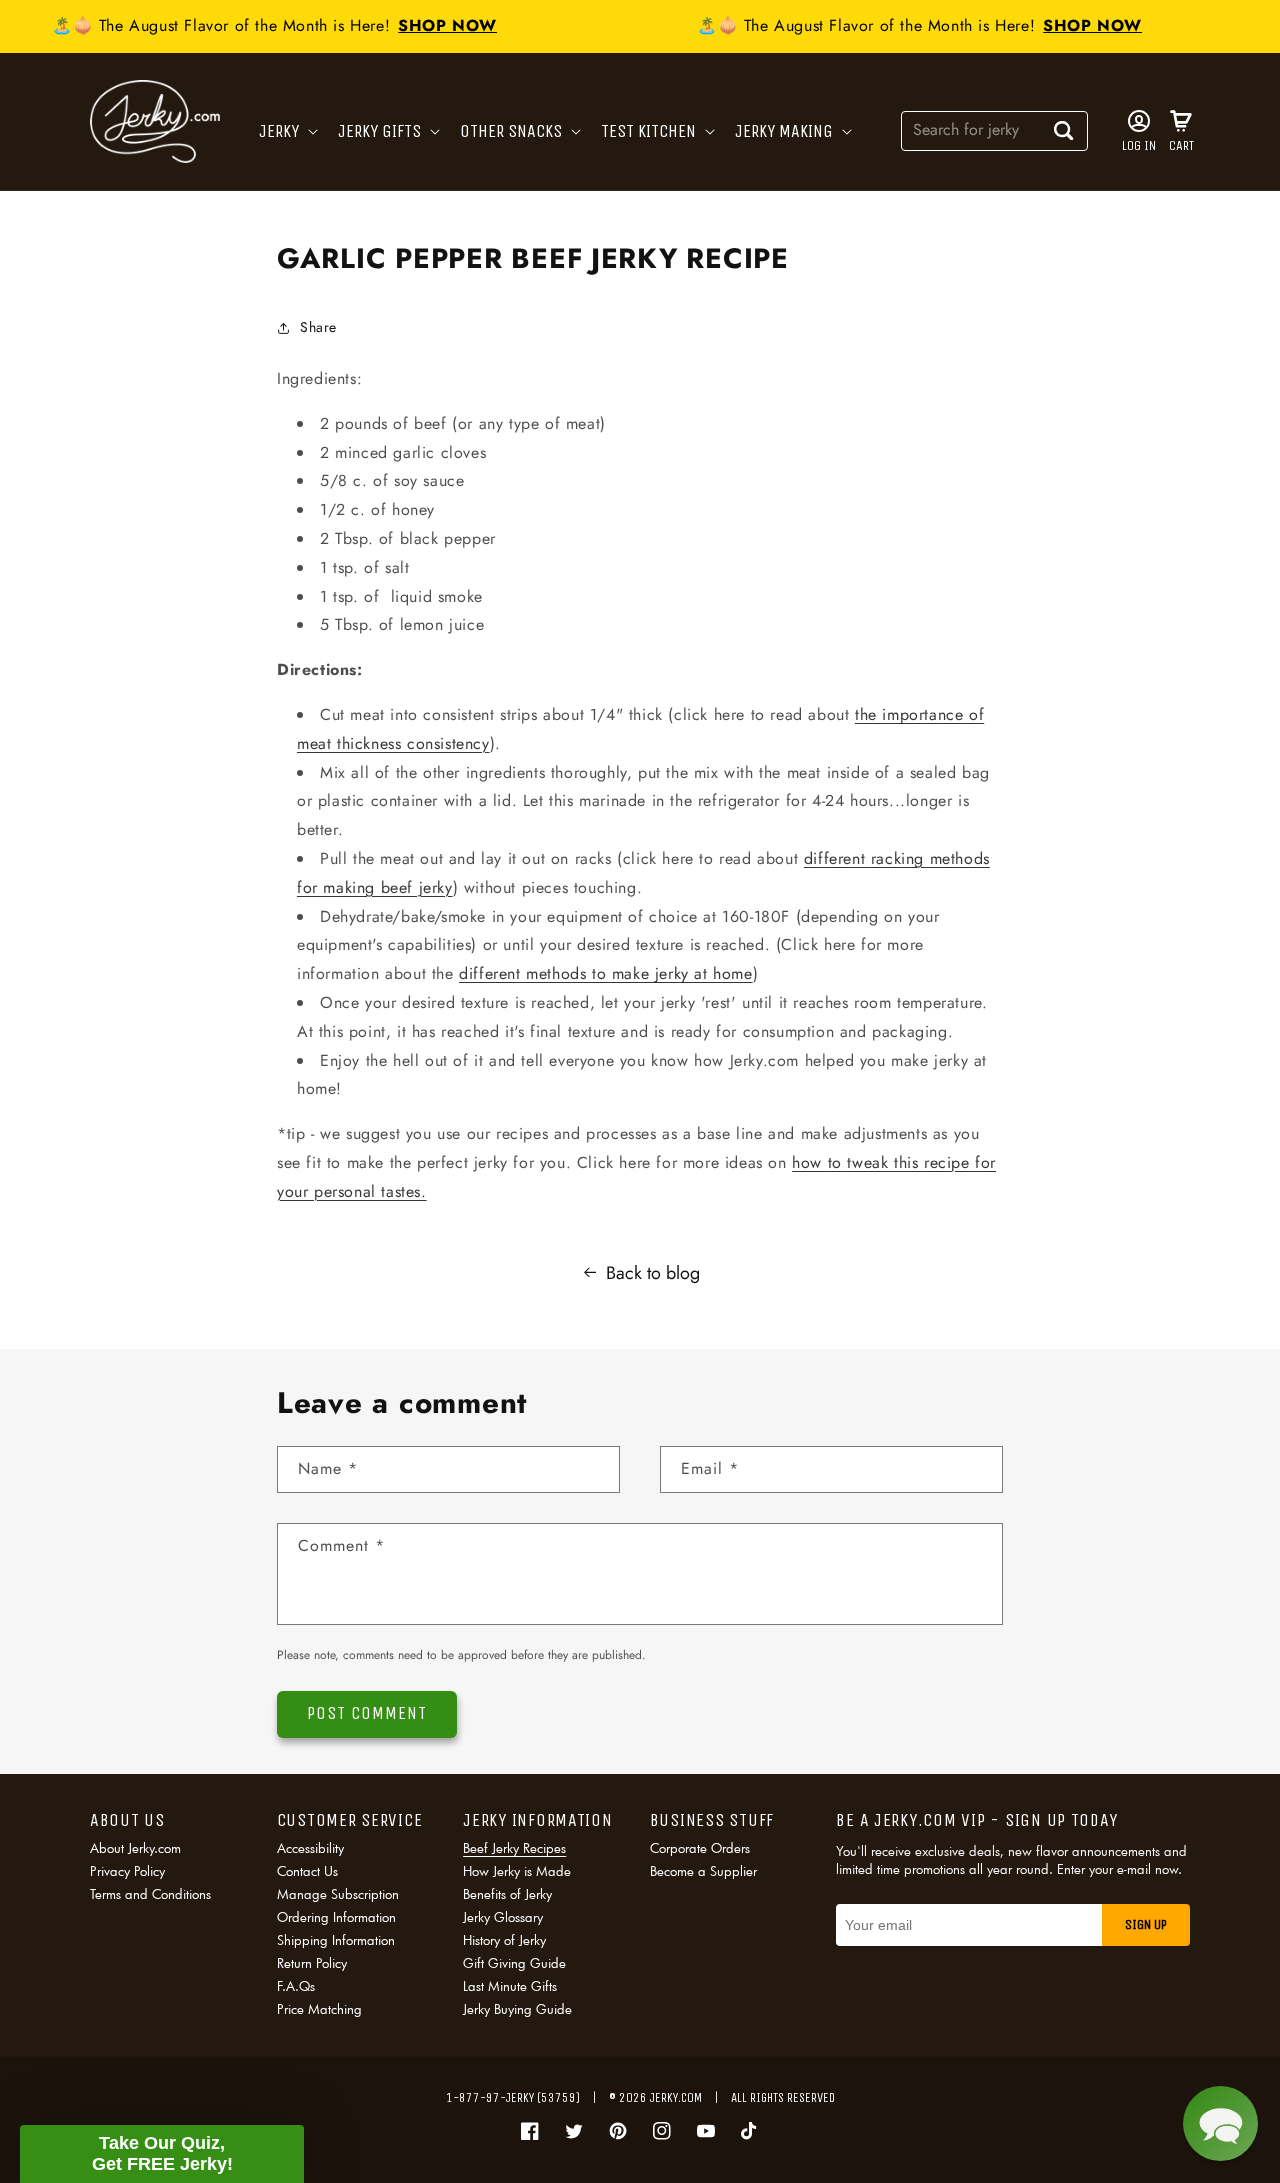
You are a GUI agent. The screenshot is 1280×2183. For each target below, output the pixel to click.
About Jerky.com (135, 1849)
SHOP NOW (437, 25)
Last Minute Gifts (510, 1986)
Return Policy (312, 1963)
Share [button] (318, 327)
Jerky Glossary (503, 1917)
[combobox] (994, 129)
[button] (286, 131)
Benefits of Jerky (507, 1894)
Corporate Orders (700, 1849)
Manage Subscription (338, 1894)
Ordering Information (336, 1917)
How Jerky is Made (517, 1871)
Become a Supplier (703, 1871)
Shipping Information (336, 1940)
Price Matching (319, 2009)
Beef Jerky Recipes (514, 1849)
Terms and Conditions (150, 1894)
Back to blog (653, 1273)
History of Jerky (504, 1940)
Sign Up (1146, 1924)
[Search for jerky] (1064, 130)
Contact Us (307, 1871)
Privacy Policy (127, 1871)
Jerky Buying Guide (517, 2009)
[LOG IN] (1139, 121)
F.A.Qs (296, 1986)
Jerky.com (676, 2097)
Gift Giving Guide (514, 1963)
